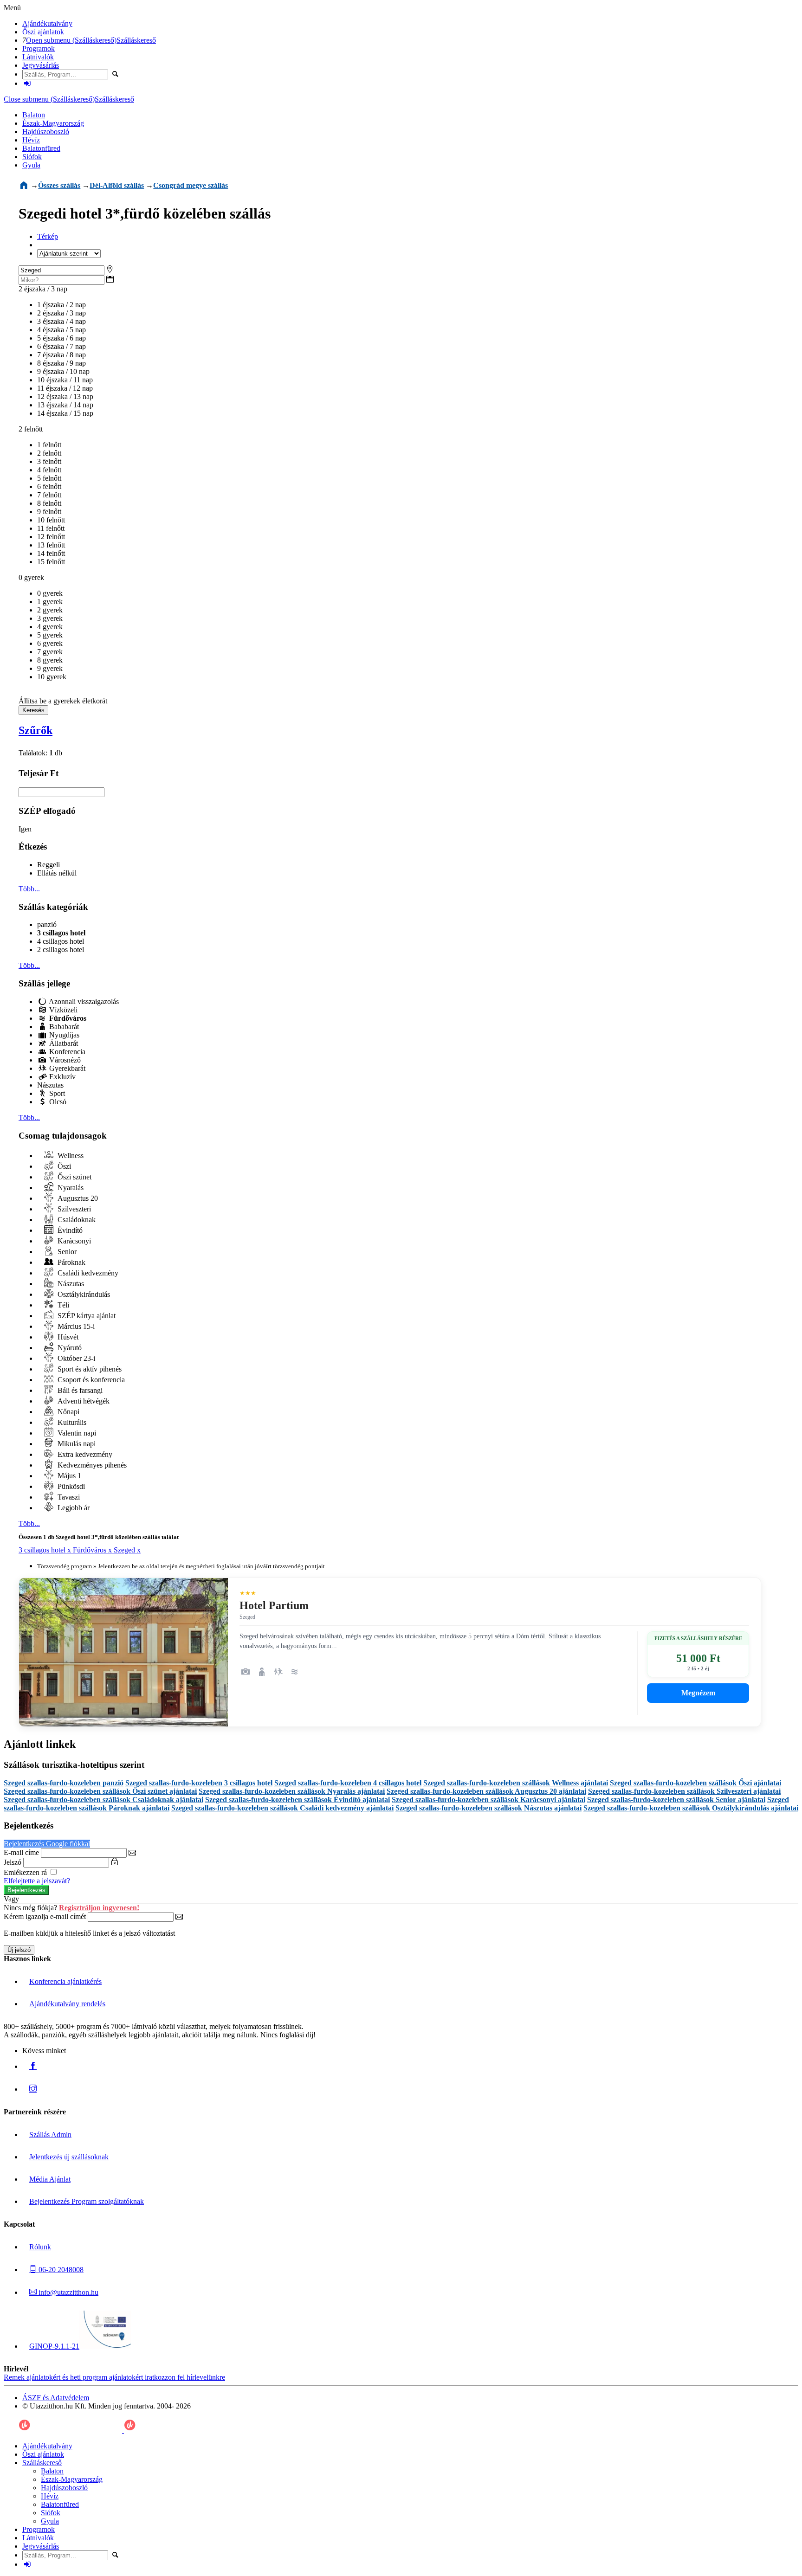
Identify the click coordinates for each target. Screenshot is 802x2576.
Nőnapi (68, 1412)
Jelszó (13, 1862)
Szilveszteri (73, 1209)
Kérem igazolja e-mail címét (45, 1916)
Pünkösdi (70, 1486)
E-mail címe (21, 1852)
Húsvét (67, 1337)
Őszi (63, 1166)
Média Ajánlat (50, 2179)
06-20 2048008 (60, 2270)
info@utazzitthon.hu (68, 2292)
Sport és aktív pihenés (89, 1369)
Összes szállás (59, 185)
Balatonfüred (41, 148)
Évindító (69, 1230)
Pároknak (71, 1262)
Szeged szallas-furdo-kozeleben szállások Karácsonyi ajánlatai (488, 1800)
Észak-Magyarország (53, 123)
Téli (62, 1305)
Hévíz (31, 140)
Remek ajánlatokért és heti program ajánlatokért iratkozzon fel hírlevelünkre (114, 2377)
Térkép (48, 236)
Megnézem (698, 1693)
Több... (29, 889)
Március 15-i (75, 1326)
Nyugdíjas (63, 1035)
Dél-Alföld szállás (117, 185)
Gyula (31, 165)
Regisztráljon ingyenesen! (99, 1908)
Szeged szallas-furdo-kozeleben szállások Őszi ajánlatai (695, 1783)
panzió (47, 924)
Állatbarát (63, 1043)
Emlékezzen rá (26, 1872)
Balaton (34, 115)
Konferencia (66, 1052)
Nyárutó (69, 1348)
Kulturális (71, 1422)
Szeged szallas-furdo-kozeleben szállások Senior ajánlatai (676, 1800)
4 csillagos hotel (61, 941)
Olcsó (57, 1102)
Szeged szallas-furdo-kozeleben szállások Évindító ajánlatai (298, 1800)
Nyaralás (70, 1188)
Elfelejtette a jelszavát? (37, 1881)
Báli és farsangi (79, 1390)
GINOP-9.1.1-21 (54, 2346)
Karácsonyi (73, 1241)
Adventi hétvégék (83, 1401)
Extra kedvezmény (84, 1454)
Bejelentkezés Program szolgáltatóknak (87, 2201)
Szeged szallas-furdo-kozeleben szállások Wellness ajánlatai (516, 1783)
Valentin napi (76, 1433)
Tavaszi (68, 1497)
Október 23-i (75, 1358)
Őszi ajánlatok (43, 32)
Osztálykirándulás (83, 1294)
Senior (66, 1252)
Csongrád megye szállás (191, 185)
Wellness (70, 1156)
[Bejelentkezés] (27, 83)
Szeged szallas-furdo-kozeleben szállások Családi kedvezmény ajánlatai (282, 1808)
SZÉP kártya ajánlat (86, 1316)
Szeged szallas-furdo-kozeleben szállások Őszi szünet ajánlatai (100, 1791)
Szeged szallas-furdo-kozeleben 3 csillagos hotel (199, 1783)
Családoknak (76, 1220)
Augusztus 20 (77, 1198)
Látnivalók (38, 57)
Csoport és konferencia (90, 1380)
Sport (56, 1093)
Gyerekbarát (66, 1068)
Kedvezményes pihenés (91, 1465)
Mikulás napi (76, 1444)
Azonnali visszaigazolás (83, 1001)
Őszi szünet (74, 1177)
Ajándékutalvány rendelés (67, 2004)
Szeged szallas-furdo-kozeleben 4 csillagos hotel (348, 1783)
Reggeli (49, 865)
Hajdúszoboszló (46, 132)
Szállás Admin (50, 2135)
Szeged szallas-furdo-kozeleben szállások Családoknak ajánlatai (103, 1800)
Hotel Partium (274, 1605)
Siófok (32, 157)
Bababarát (63, 1027)
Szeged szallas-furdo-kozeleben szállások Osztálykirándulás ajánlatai (691, 1808)
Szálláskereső (136, 40)
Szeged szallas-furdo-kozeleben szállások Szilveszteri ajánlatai (684, 1791)
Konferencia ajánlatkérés (65, 1981)
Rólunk (40, 2247)
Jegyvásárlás (41, 65)
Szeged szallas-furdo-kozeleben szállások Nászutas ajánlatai (488, 1808)
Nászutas (50, 1085)
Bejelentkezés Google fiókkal (47, 1844)
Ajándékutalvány (47, 23)
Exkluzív (61, 1077)
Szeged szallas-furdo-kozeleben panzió (64, 1783)
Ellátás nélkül (57, 873)
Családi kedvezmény (87, 1273)
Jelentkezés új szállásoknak (69, 2157)
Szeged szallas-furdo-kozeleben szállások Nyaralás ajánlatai (292, 1791)
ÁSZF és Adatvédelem (56, 2398)
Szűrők (36, 730)
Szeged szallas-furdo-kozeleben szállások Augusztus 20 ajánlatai (486, 1791)
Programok (39, 48)
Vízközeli (62, 1010)
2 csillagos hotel (61, 950)
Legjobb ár (73, 1508)
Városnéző (64, 1060)
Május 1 (68, 1476)
